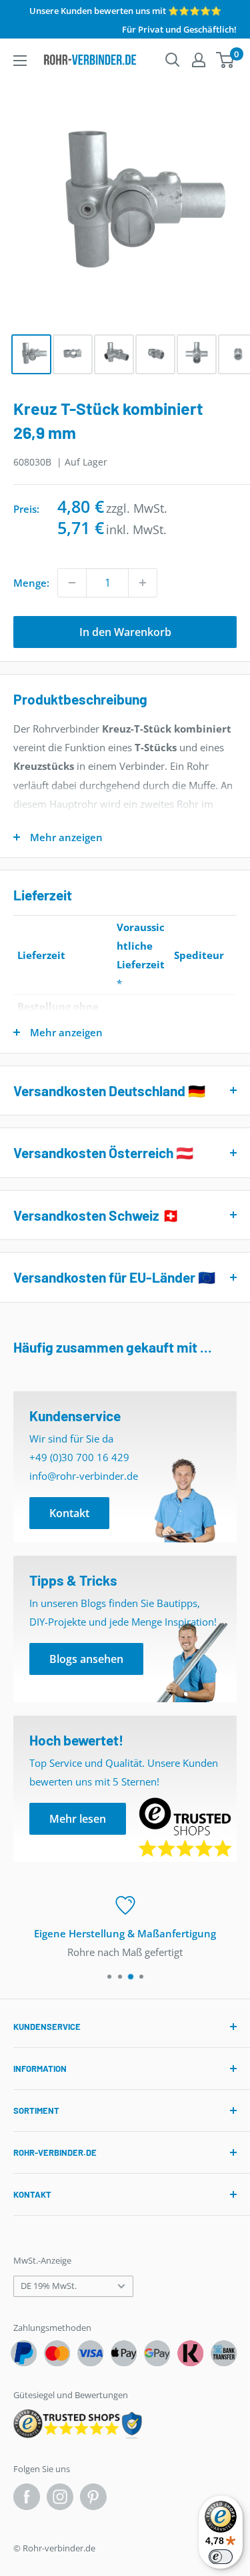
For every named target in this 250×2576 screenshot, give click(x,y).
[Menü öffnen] (20, 61)
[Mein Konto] (199, 60)
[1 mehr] (143, 583)
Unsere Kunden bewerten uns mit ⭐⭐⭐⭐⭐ (125, 11)
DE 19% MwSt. (49, 2286)
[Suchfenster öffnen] (173, 60)
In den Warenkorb (125, 632)
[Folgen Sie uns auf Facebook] (27, 2497)
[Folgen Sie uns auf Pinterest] (93, 2497)
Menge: (31, 583)
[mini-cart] (226, 60)
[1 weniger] (72, 583)
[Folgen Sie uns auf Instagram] (60, 2497)
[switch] (221, 2557)
